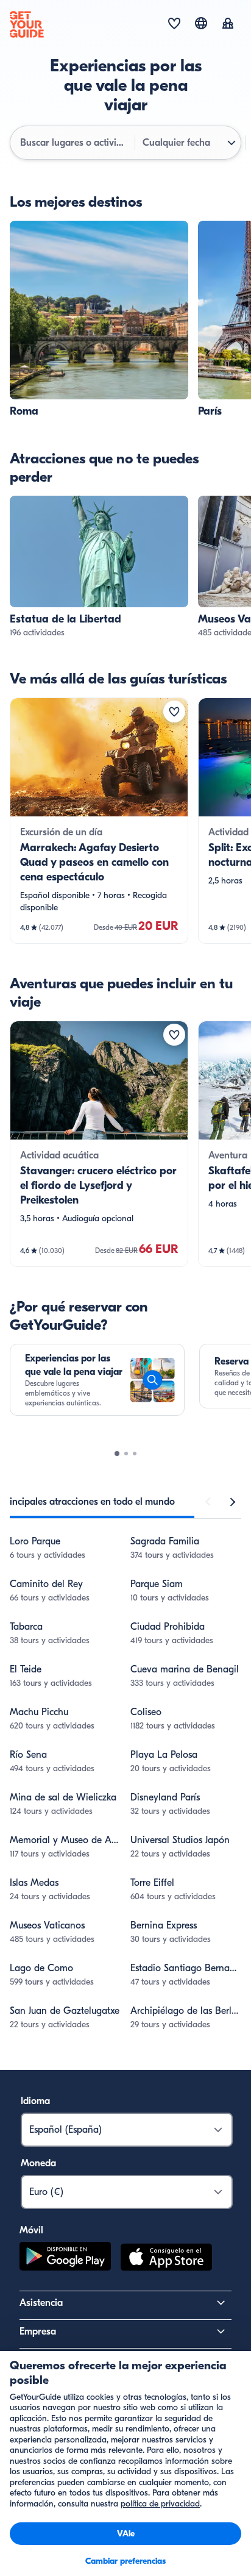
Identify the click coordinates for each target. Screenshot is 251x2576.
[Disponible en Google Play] (65, 2259)
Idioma (35, 2101)
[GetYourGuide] (27, 24)
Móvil (31, 2230)
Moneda (38, 2163)
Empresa (38, 2332)
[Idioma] (201, 23)
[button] (99, 320)
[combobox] (74, 143)
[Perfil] (228, 24)
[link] (99, 320)
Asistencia (41, 2303)
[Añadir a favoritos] (174, 712)
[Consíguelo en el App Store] (166, 2259)
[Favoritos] (174, 24)
